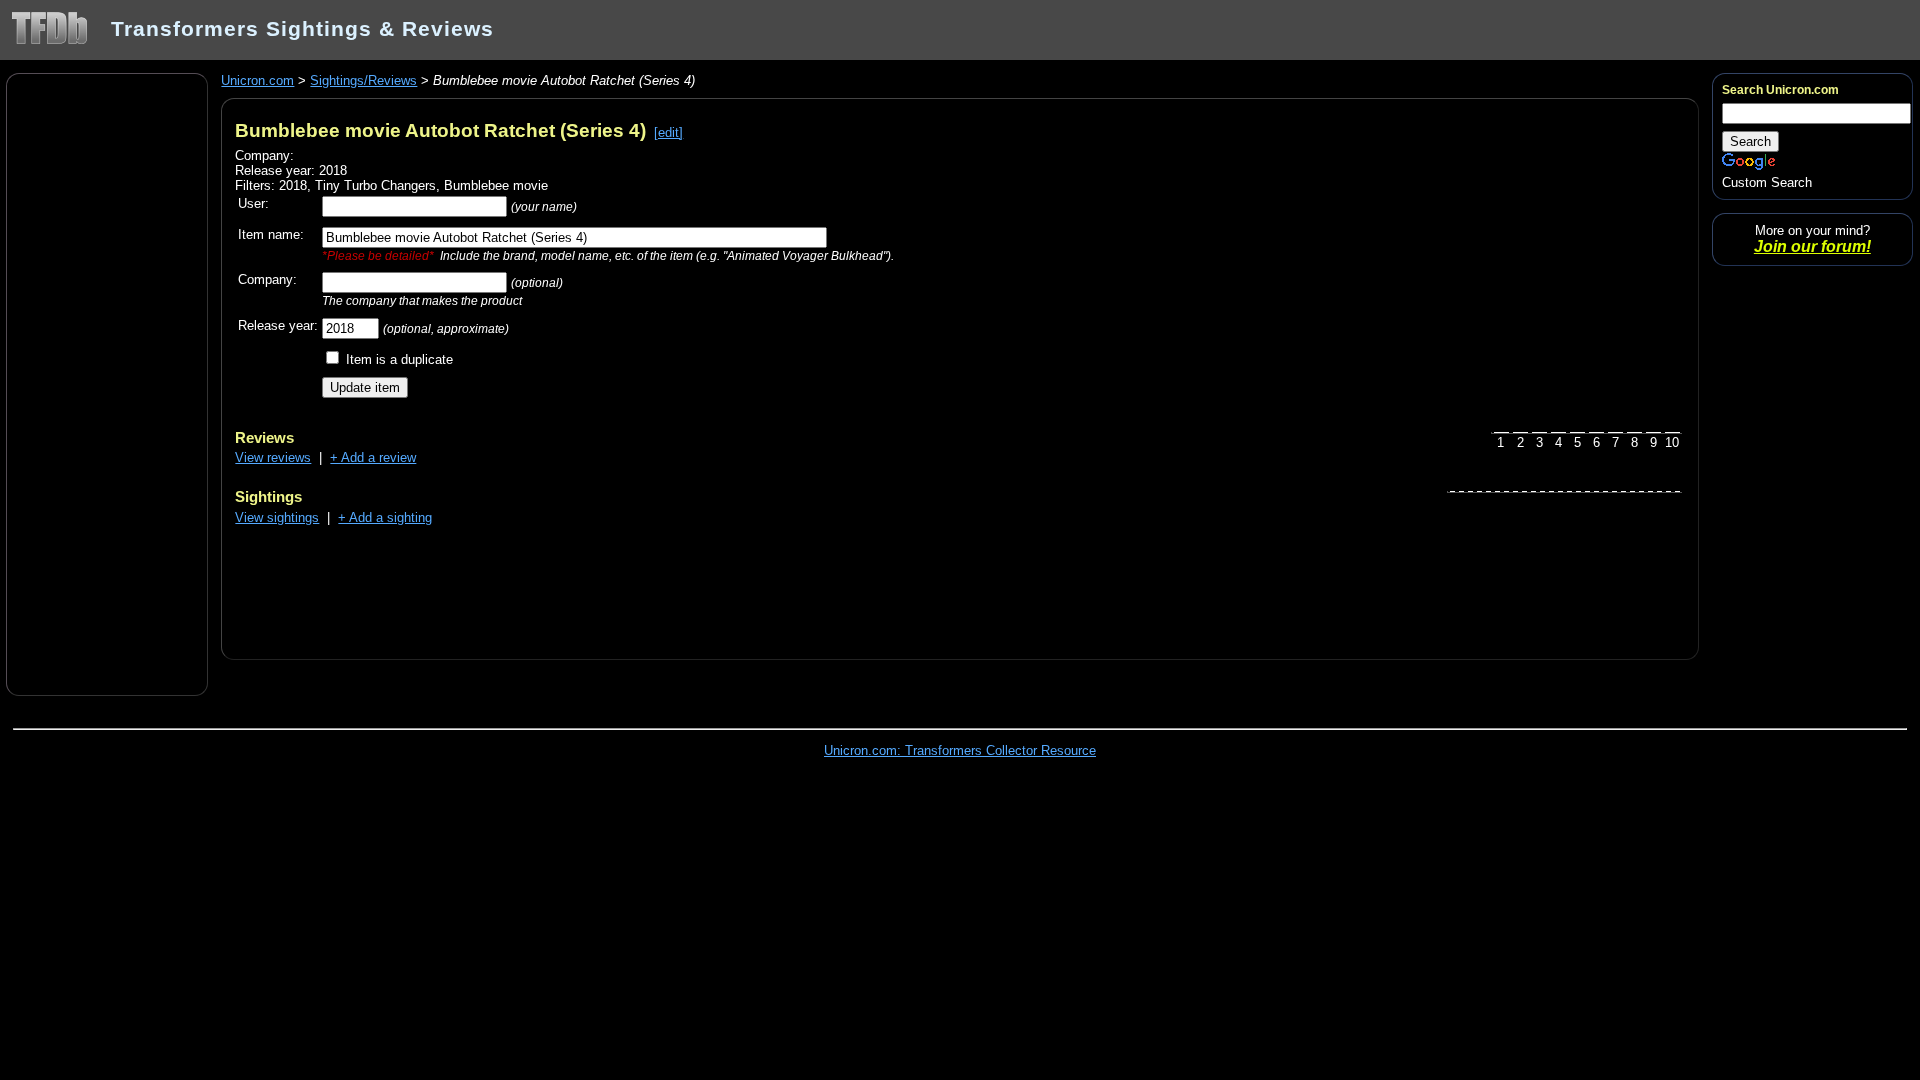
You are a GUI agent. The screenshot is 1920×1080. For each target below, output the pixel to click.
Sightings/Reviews (363, 80)
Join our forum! (1812, 246)
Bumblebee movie (496, 185)
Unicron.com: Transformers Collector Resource (960, 750)
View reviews (273, 457)
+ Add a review (373, 457)
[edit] (668, 132)
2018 (293, 185)
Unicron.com (257, 80)
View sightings (277, 517)
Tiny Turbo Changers (375, 185)
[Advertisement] (107, 383)
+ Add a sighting (385, 517)
